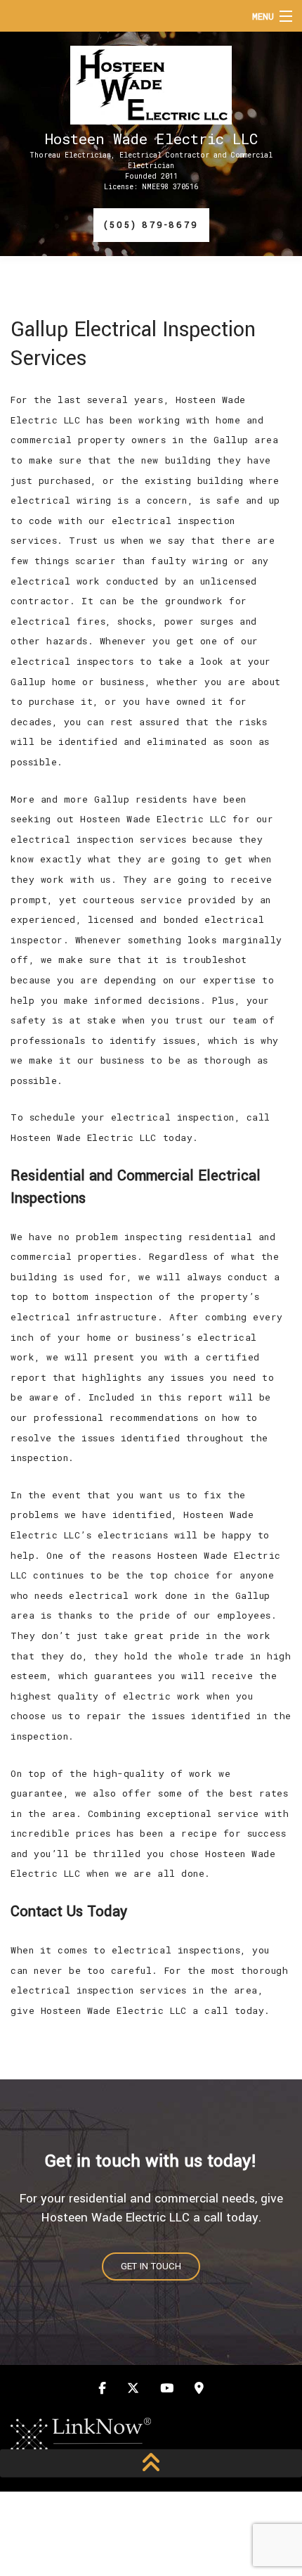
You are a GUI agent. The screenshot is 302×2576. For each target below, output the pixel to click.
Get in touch (151, 2266)
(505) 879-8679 (151, 225)
